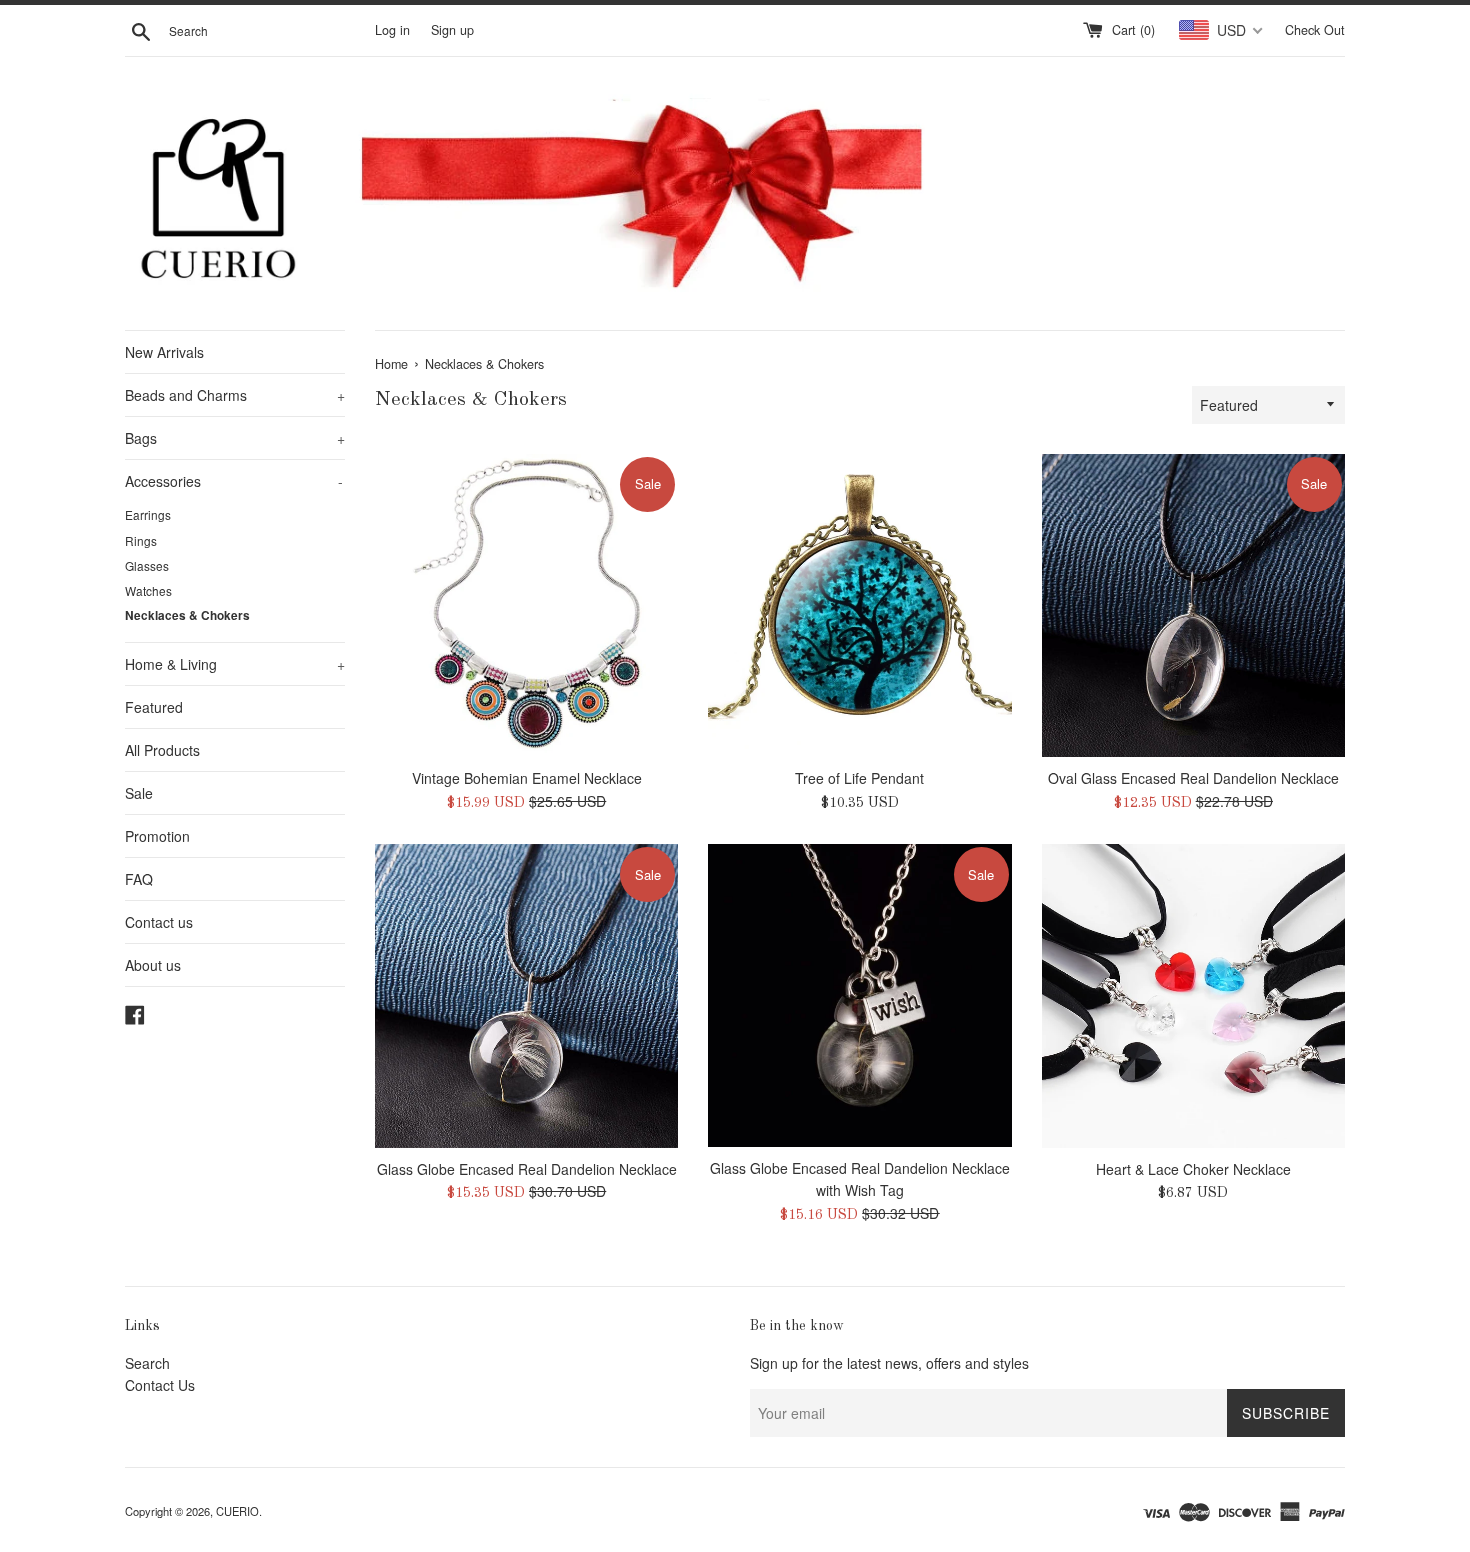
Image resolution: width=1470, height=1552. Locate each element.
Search (147, 1363)
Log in (392, 30)
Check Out (1315, 30)
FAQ (139, 879)
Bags (235, 438)
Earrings (148, 514)
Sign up (452, 30)
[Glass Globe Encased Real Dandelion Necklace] (526, 995)
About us (153, 965)
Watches (148, 590)
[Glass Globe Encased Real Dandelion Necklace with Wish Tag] (859, 995)
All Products (162, 750)
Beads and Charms (235, 395)
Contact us (159, 922)
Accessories (234, 481)
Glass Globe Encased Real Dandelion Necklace (527, 1169)
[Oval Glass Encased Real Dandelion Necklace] (1193, 605)
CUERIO (237, 1511)
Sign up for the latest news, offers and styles (889, 1363)
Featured (154, 707)
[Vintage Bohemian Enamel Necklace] (526, 605)
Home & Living (235, 664)
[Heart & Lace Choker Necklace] (1193, 995)
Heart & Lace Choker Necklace (1193, 1169)
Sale (139, 793)
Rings (141, 540)
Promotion (157, 836)
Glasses (147, 565)
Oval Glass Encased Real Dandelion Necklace (1193, 778)
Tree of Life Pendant (859, 778)
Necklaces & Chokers (187, 615)
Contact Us (160, 1385)
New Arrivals (164, 352)
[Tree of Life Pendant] (859, 605)
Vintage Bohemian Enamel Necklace (527, 778)
